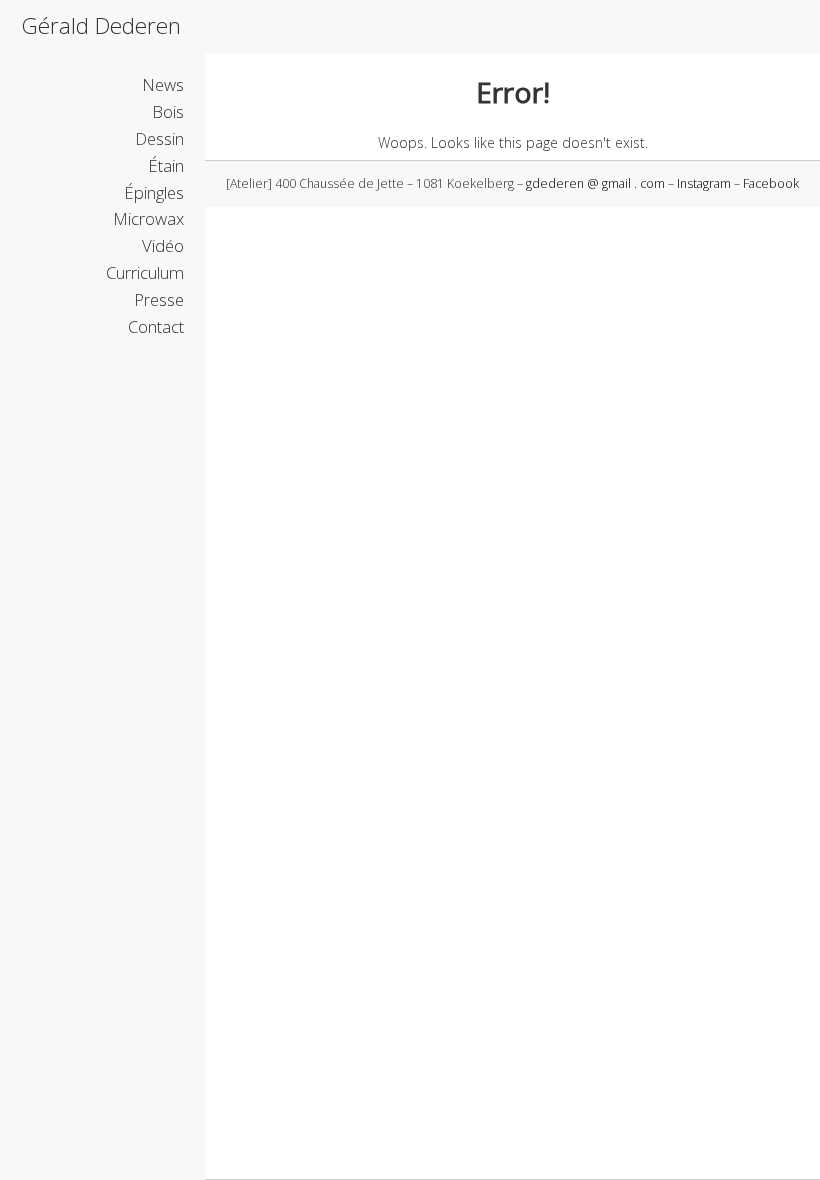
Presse (159, 299)
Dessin (159, 138)
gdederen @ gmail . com (595, 183)
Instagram (704, 183)
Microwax (148, 218)
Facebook (771, 183)
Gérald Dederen (101, 25)
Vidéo (163, 245)
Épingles (154, 192)
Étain (166, 165)
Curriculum (145, 272)
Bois (168, 111)
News (163, 84)
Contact (156, 326)
